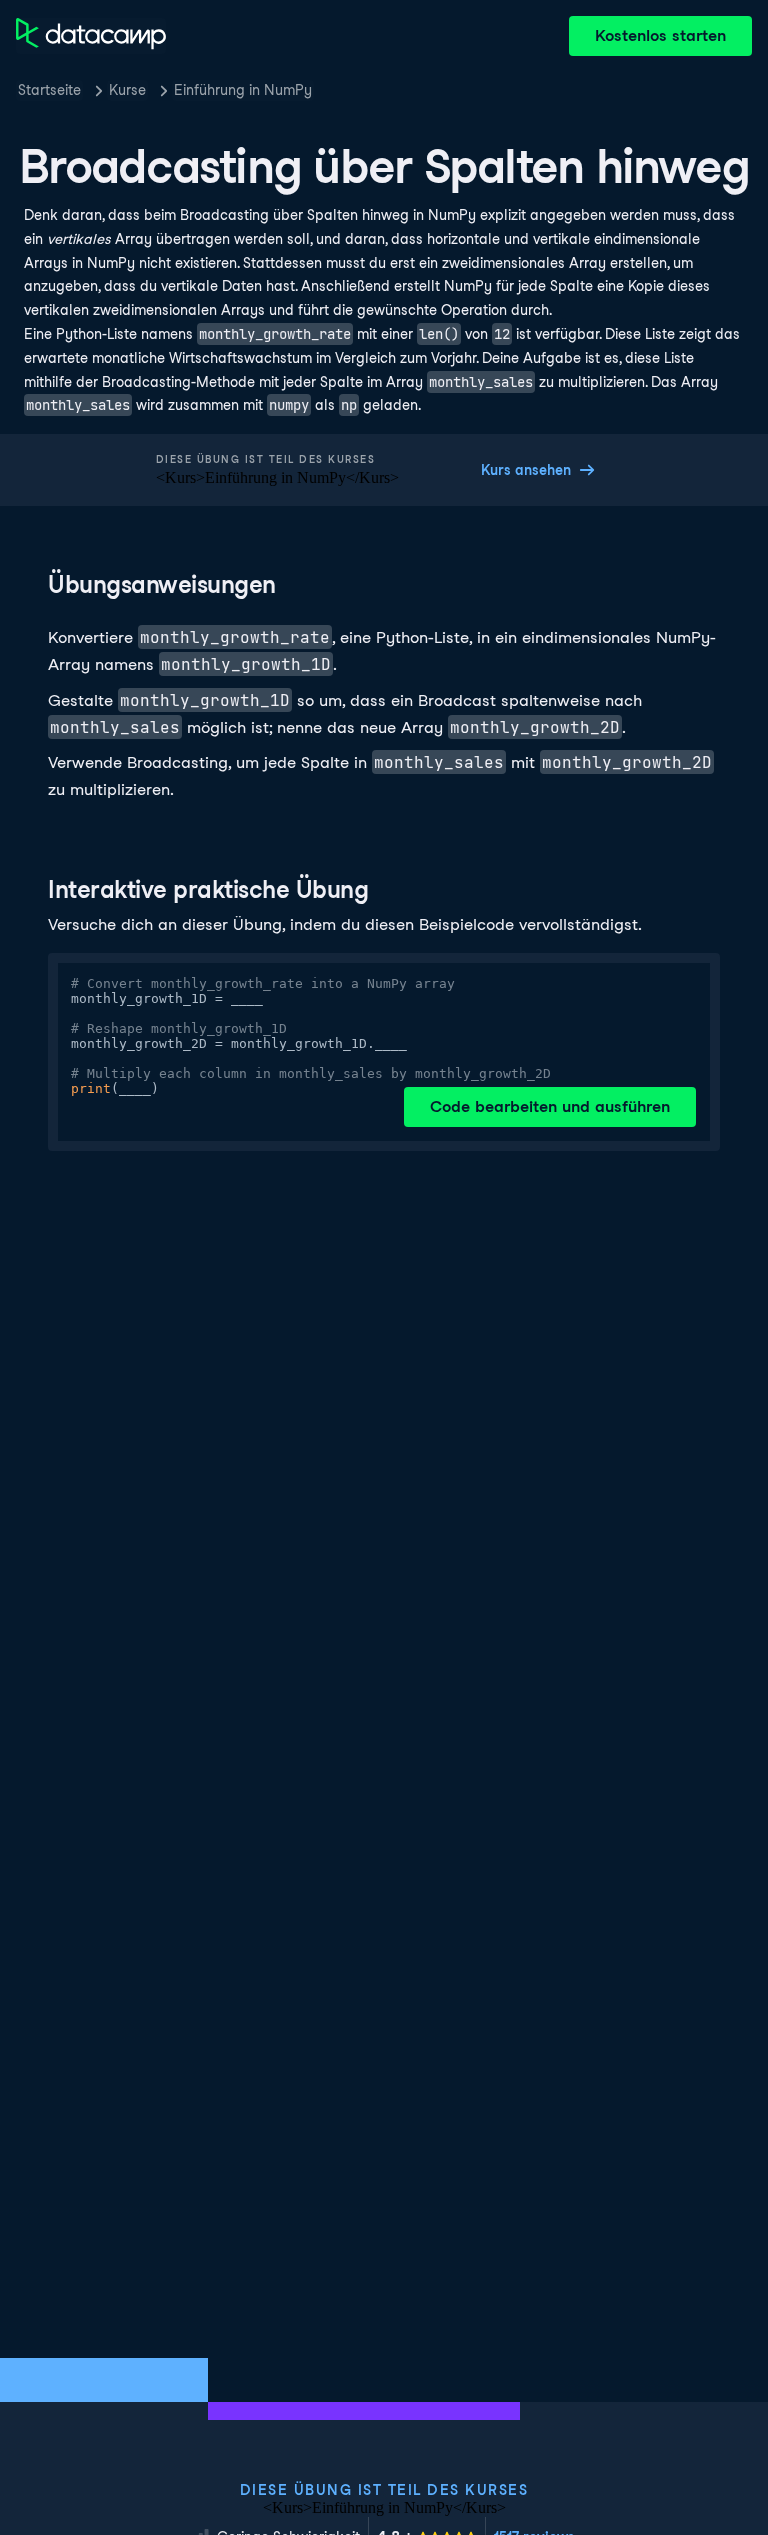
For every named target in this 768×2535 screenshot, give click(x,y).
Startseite (49, 90)
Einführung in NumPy (243, 90)
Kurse (127, 90)
